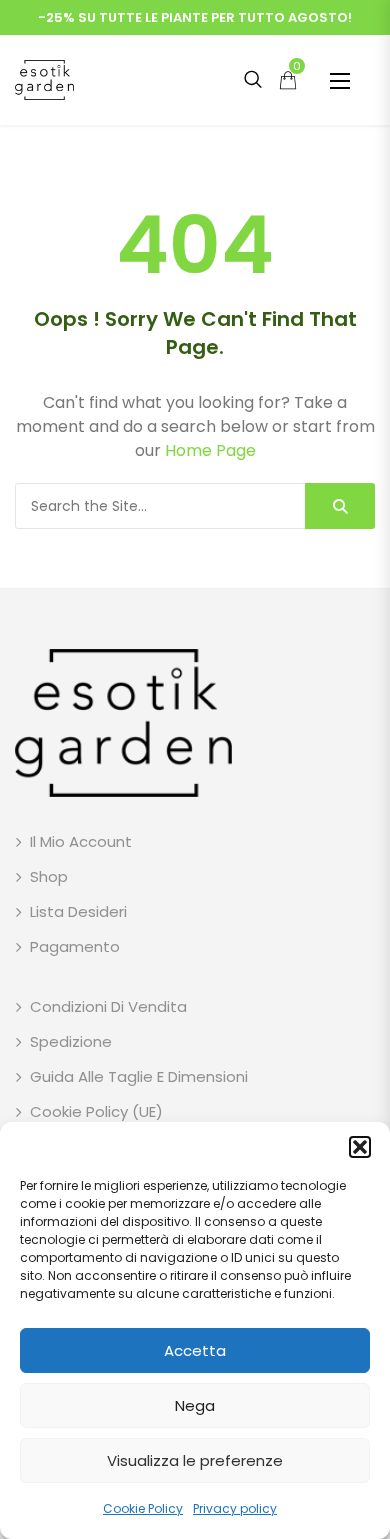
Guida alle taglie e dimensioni (139, 1076)
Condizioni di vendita (108, 1006)
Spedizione (71, 1041)
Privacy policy (235, 1508)
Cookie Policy (143, 1508)
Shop (49, 876)
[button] (360, 1147)
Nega (195, 1405)
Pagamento (75, 946)
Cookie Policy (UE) (96, 1111)
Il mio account (81, 841)
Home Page (210, 450)
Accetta (195, 1350)
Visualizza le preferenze (195, 1460)
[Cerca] (340, 506)
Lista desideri (78, 911)
